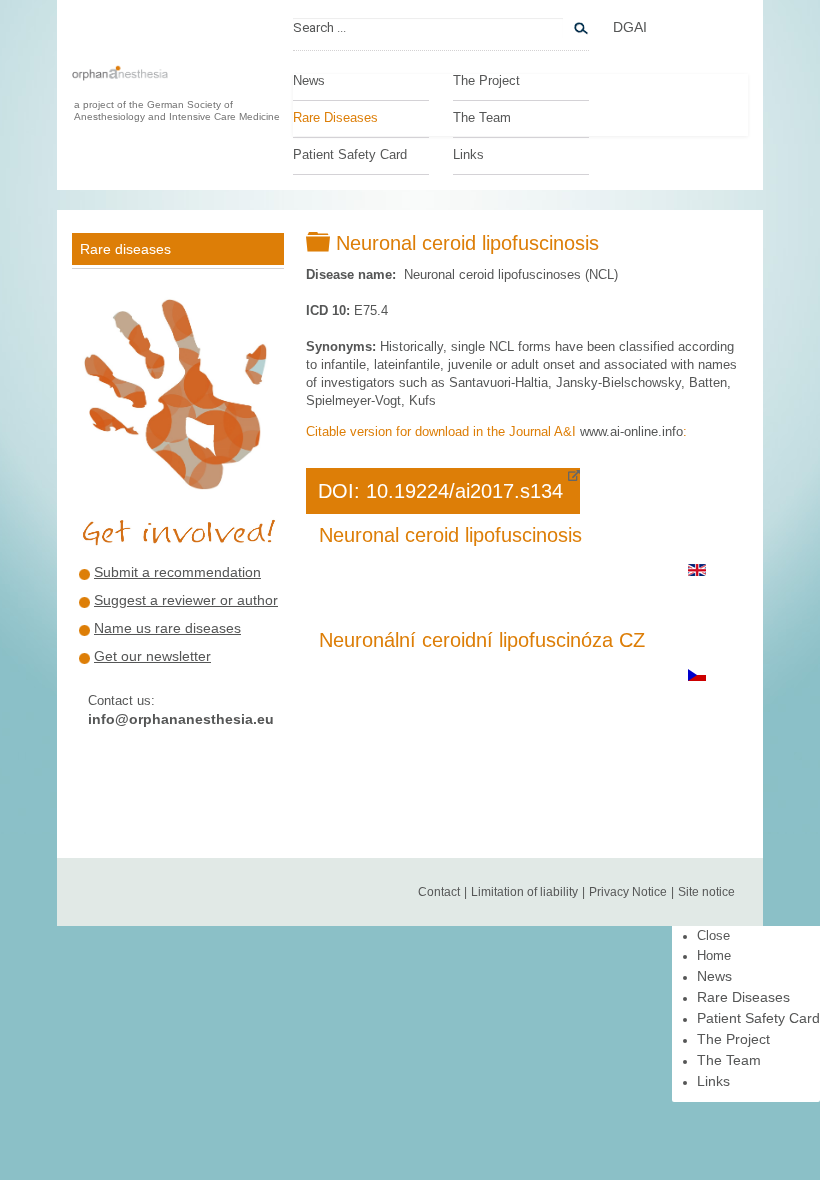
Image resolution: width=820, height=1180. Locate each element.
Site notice (706, 892)
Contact (439, 892)
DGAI (630, 27)
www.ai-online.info (631, 431)
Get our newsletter (152, 656)
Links (468, 155)
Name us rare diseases (167, 628)
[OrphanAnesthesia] (120, 83)
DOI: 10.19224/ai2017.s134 (440, 491)
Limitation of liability (524, 892)
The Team (482, 118)
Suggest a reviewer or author (186, 600)
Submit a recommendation (177, 572)
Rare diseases (125, 249)
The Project (486, 81)
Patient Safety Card (350, 155)
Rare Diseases (335, 118)
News (309, 81)
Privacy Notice (628, 892)
